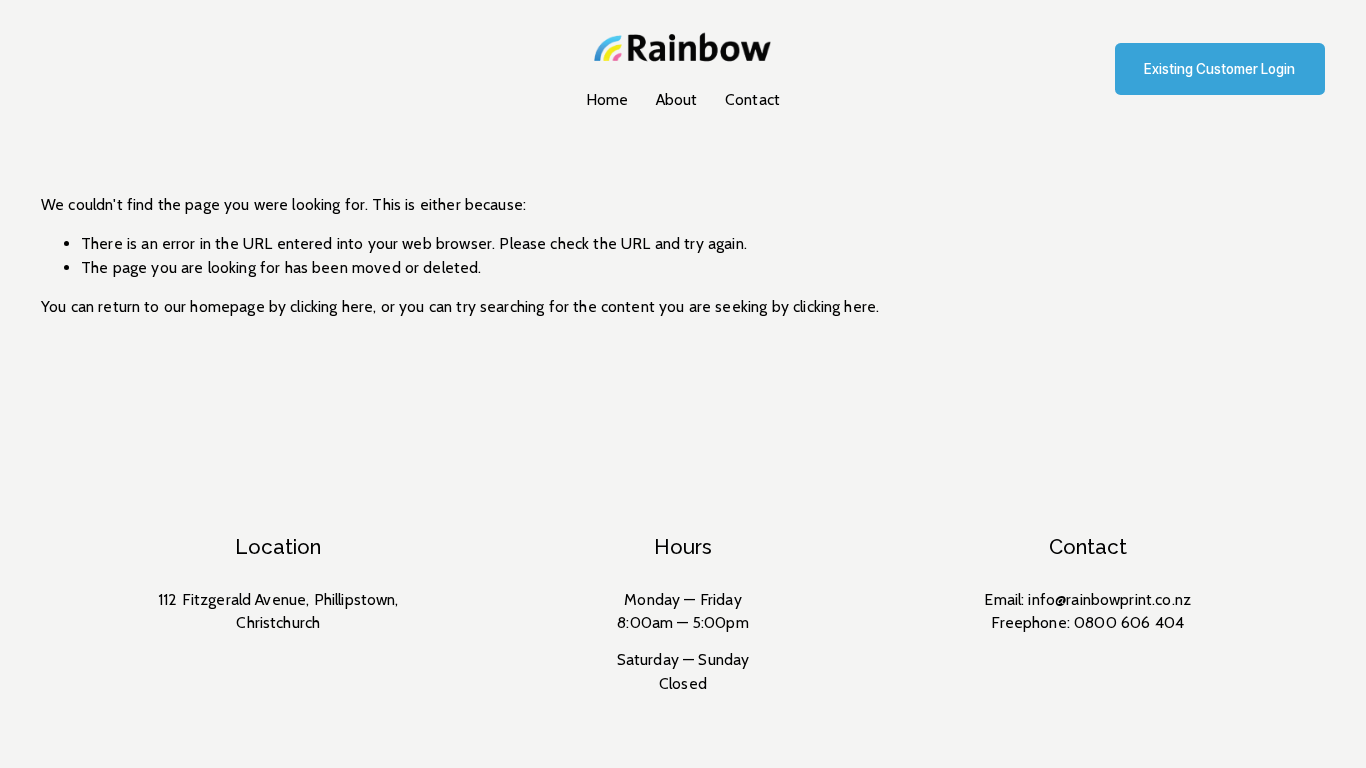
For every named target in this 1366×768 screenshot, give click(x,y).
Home (607, 99)
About (677, 99)
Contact (752, 99)
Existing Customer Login (1219, 69)
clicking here (331, 306)
